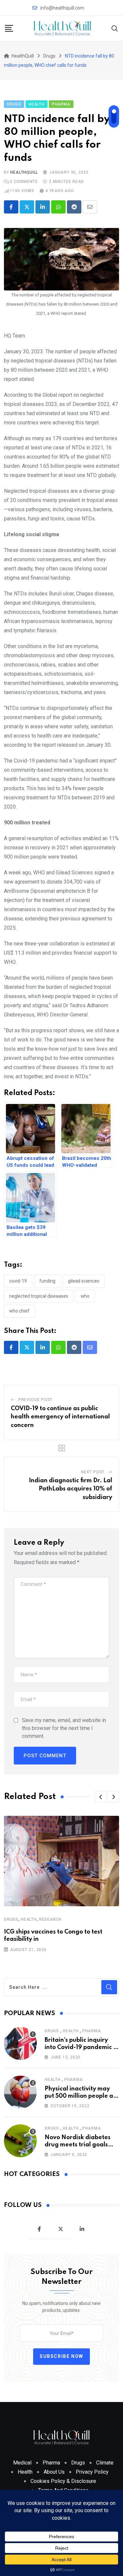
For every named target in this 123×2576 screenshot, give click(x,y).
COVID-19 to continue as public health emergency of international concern (60, 1417)
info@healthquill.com (62, 8)
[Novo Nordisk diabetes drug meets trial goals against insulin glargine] (20, 2141)
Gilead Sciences (84, 1281)
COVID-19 (18, 1281)
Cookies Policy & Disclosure (63, 2481)
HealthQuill (24, 172)
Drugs (11, 1919)
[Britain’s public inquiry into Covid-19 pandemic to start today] (20, 2043)
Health (29, 1919)
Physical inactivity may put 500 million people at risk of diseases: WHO (80, 2096)
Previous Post (35, 1400)
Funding (47, 1281)
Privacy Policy (92, 2472)
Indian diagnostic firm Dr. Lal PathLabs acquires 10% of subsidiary (71, 1489)
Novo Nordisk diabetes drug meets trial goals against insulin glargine (79, 2145)
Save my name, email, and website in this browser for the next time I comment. (64, 1728)
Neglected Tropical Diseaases (39, 1296)
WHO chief (19, 1311)
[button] (101, 1797)
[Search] (115, 28)
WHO (85, 1296)
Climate (105, 2463)
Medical (22, 2463)
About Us (54, 2472)
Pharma (92, 2031)
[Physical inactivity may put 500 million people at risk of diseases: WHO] (20, 2092)
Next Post (93, 1472)
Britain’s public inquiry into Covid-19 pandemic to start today (82, 2048)
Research (50, 1919)
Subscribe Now (61, 2356)
